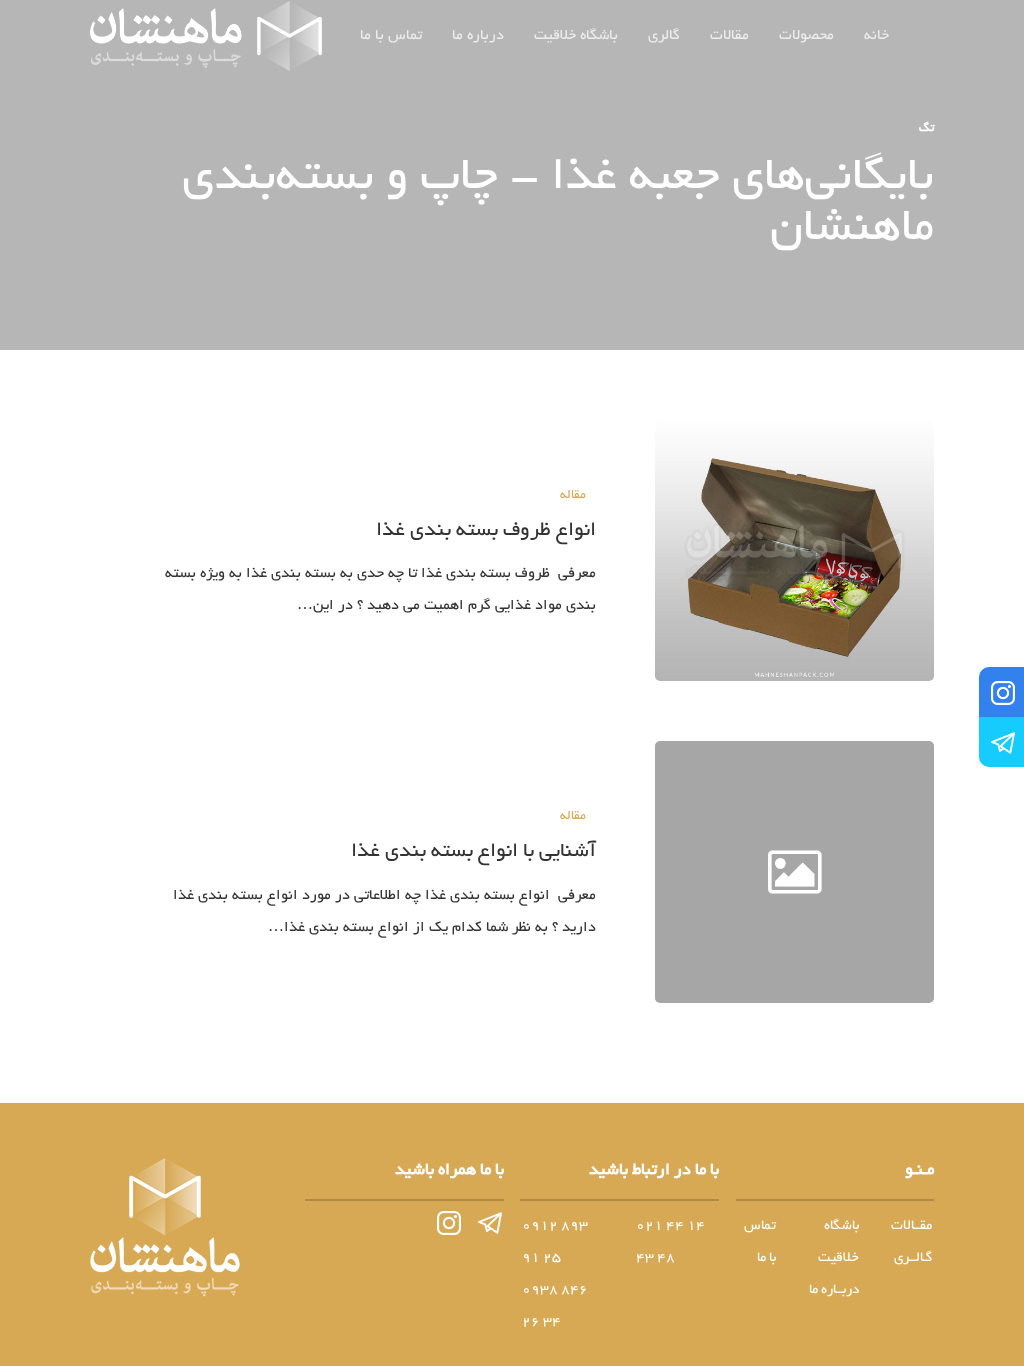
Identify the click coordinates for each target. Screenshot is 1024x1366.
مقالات (729, 36)
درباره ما (478, 36)
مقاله (573, 496)
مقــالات (911, 1226)
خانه (876, 36)
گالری (664, 36)
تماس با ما (391, 36)
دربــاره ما (834, 1290)
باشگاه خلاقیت (576, 36)
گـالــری (913, 1258)
